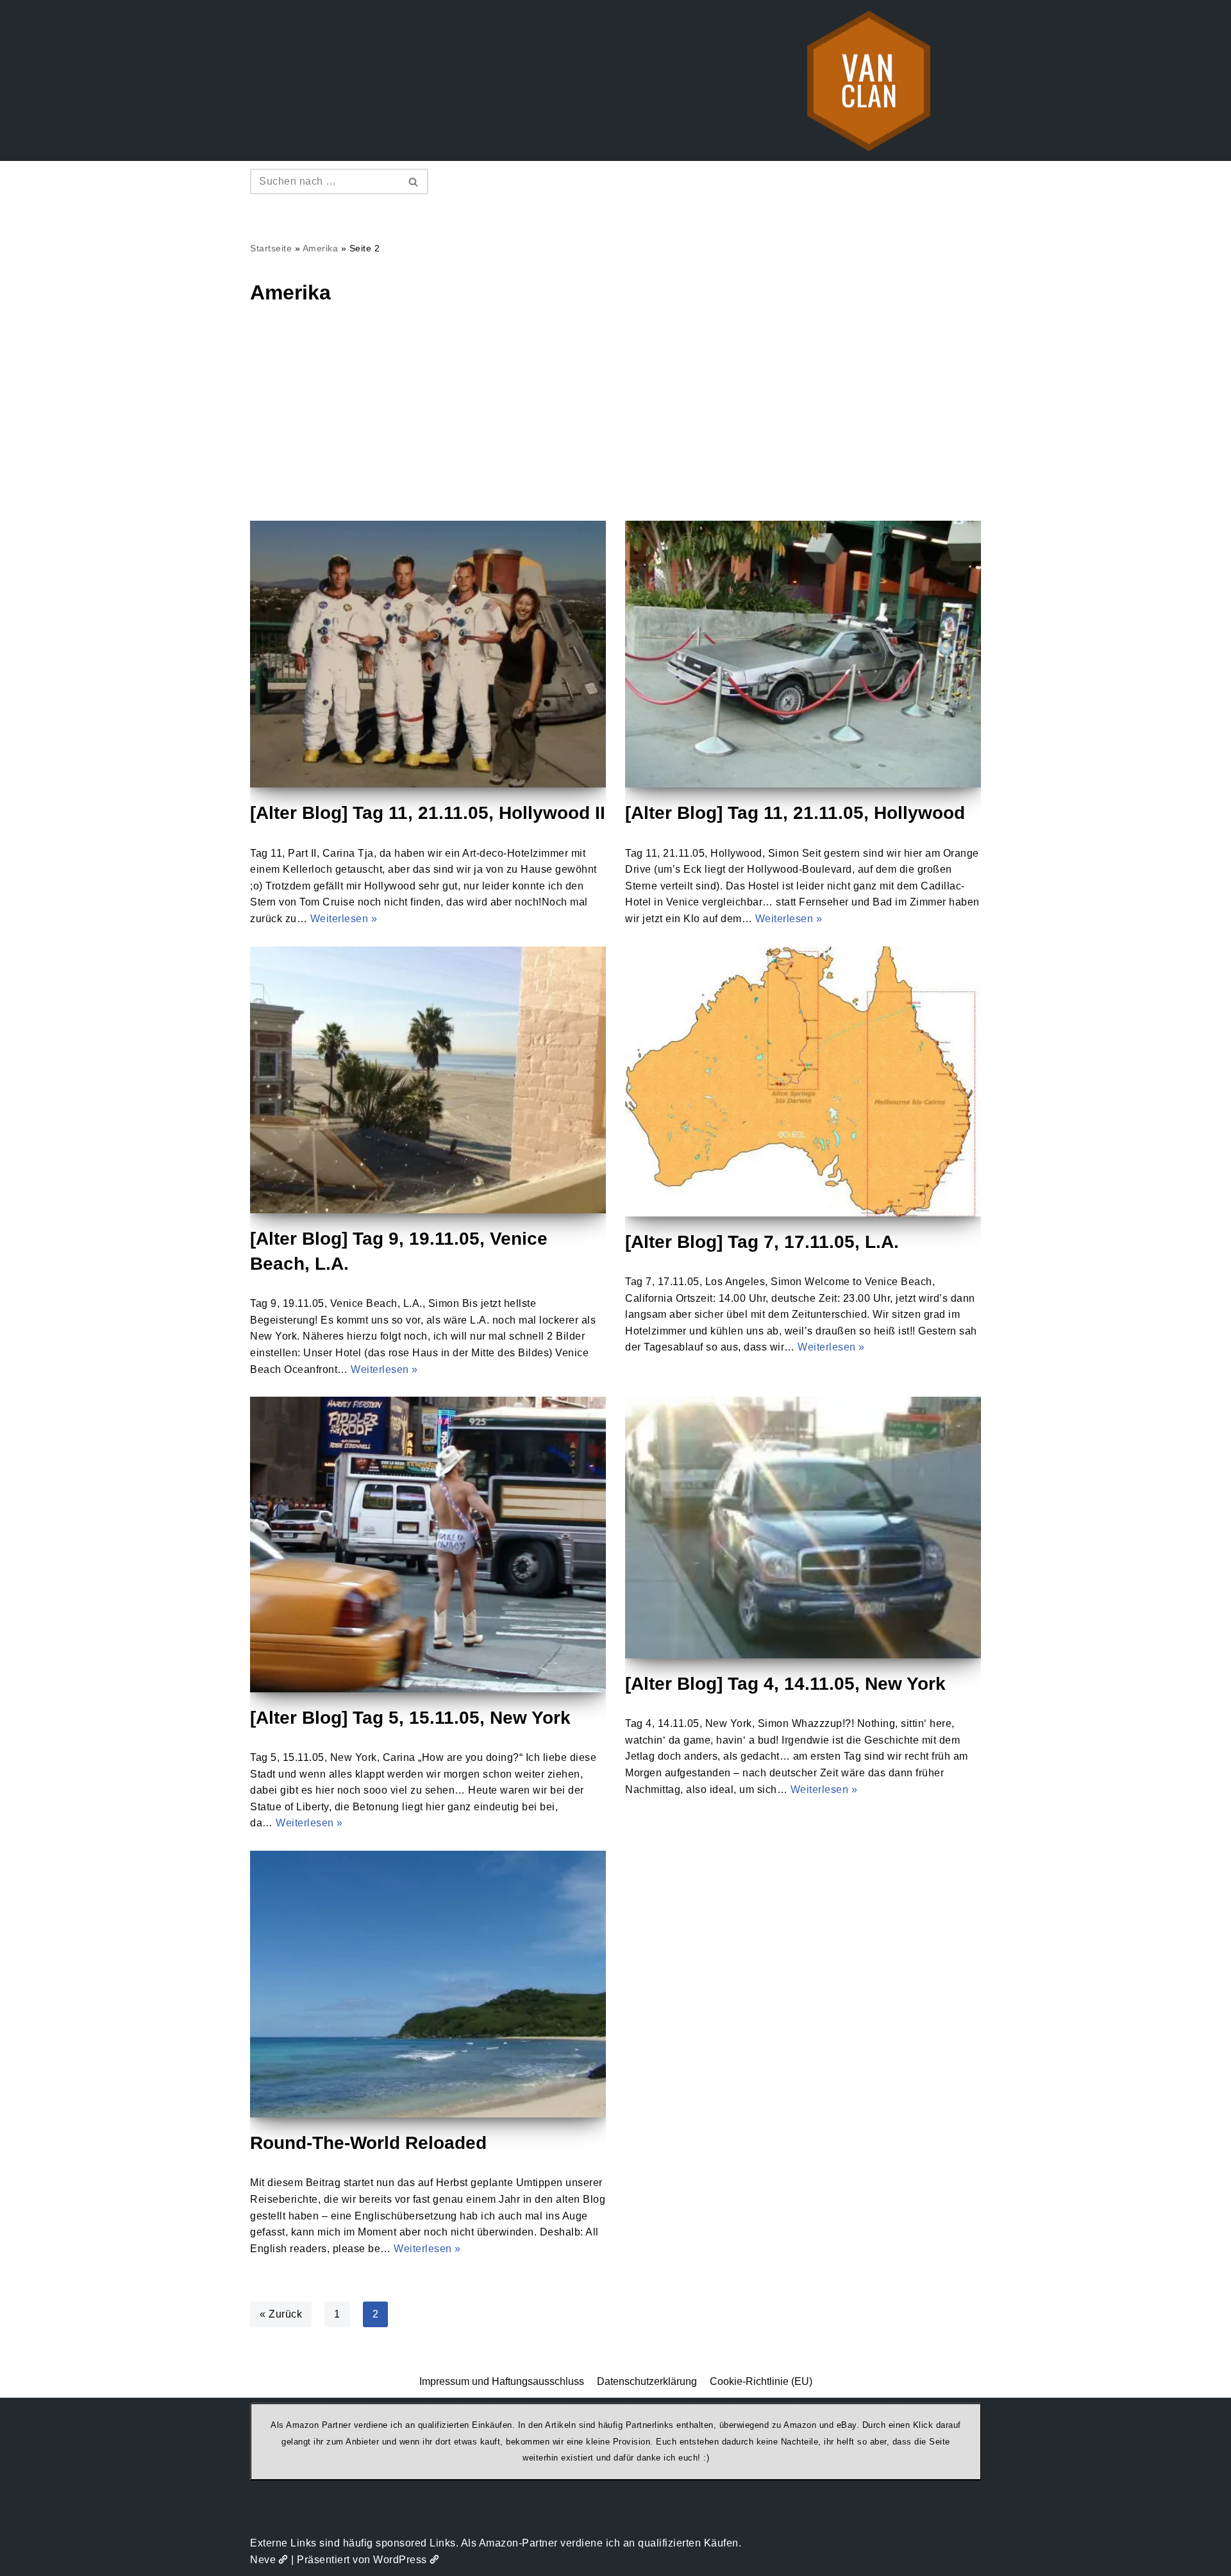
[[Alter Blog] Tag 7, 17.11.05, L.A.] (803, 1082)
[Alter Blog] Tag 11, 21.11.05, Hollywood (795, 813)
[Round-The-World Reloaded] (428, 1984)
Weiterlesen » (344, 919)
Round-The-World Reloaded (368, 2143)
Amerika (321, 248)
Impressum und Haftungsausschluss (502, 2381)
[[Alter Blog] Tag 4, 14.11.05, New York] (803, 1528)
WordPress (400, 2560)
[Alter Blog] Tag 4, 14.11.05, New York (785, 1684)
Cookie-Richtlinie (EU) (761, 2381)
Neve (263, 2560)
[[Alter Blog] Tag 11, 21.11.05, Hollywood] (803, 654)
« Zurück (281, 2314)
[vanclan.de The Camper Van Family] (869, 80)
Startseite (271, 248)
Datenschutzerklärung (647, 2381)
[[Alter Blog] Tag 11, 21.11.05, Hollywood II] (428, 654)
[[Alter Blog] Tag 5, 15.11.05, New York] (428, 1545)
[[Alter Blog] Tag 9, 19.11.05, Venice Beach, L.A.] (428, 1080)
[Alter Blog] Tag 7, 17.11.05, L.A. (762, 1242)
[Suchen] (414, 181)
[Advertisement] (615, 425)
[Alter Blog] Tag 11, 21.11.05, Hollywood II (428, 813)
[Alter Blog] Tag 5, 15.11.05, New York (410, 1718)
